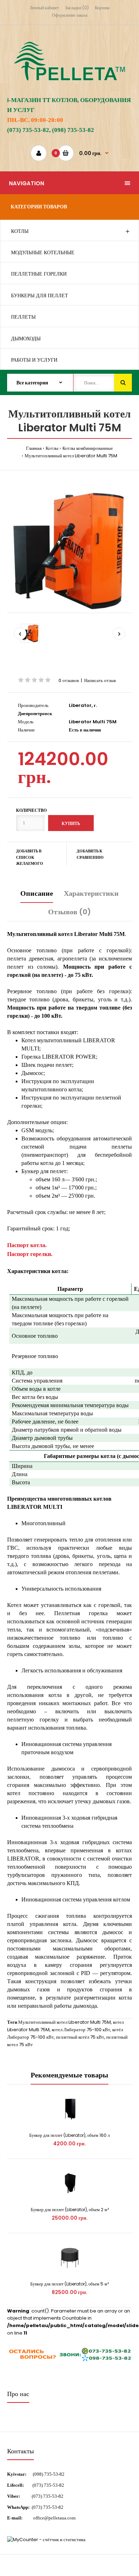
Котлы (52, 448)
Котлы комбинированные (88, 448)
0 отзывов (69, 680)
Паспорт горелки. (30, 1254)
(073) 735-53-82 (48, 2485)
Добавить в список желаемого (30, 857)
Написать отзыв (100, 680)
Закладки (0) (77, 8)
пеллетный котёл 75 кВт (80, 2037)
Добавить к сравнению (90, 854)
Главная (34, 448)
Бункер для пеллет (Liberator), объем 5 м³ (69, 2284)
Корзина (102, 8)
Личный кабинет (44, 8)
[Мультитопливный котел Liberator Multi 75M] (69, 550)
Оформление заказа (70, 15)
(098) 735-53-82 (49, 2474)
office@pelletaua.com (54, 2518)
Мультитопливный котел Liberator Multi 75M (71, 456)
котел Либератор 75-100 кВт (81, 2030)
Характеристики (91, 893)
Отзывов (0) (69, 912)
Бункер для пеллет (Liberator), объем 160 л (69, 2135)
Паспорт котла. (27, 1245)
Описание (37, 893)
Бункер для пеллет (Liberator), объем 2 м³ (70, 2210)
